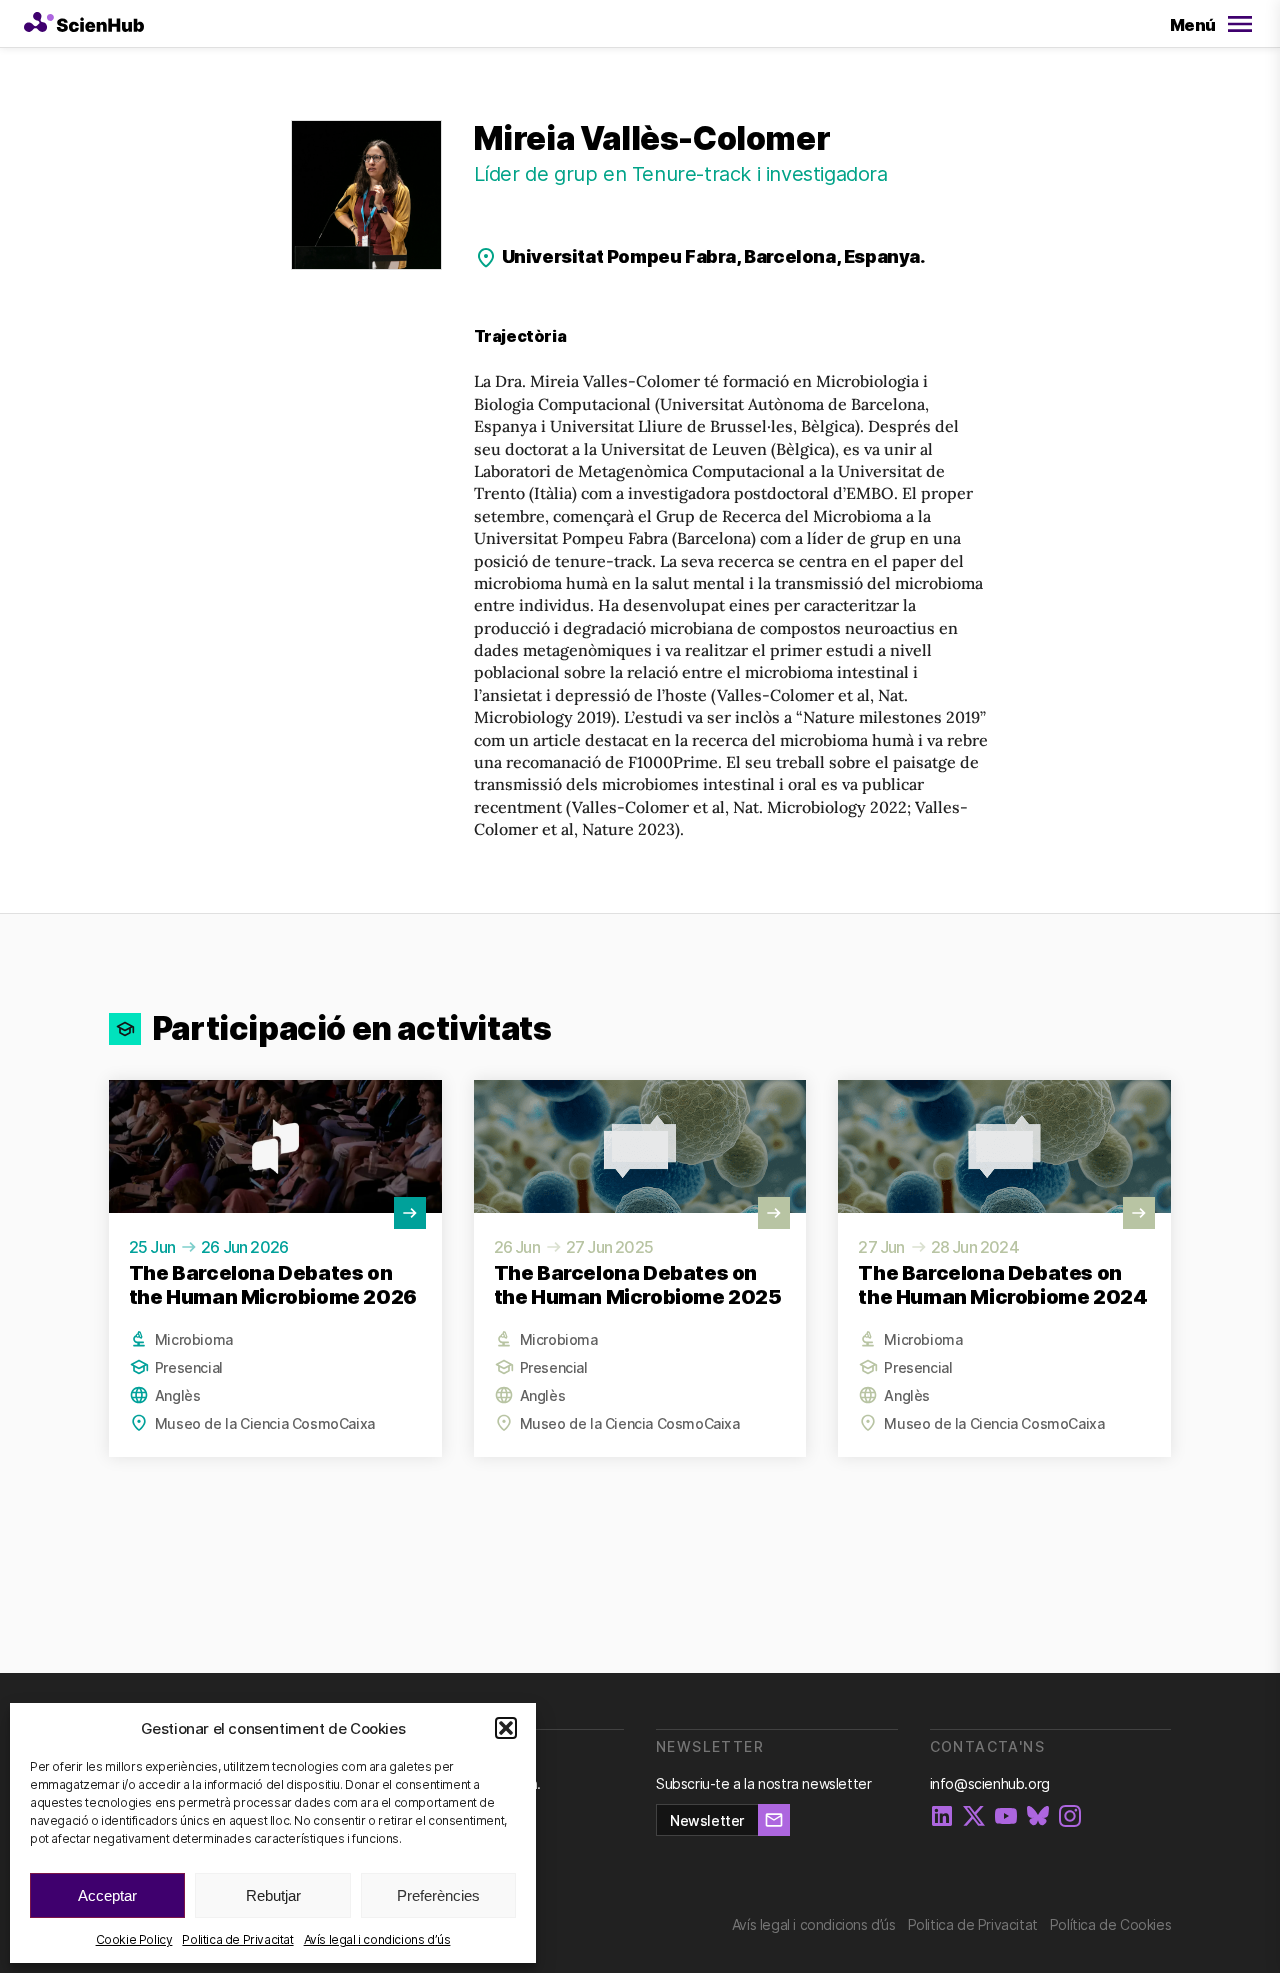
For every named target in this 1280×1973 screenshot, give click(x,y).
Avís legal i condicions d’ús (377, 1939)
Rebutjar (273, 1895)
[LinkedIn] (942, 1817)
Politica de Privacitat (237, 1939)
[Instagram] (1070, 1817)
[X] (974, 1817)
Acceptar (107, 1895)
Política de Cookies (1110, 1924)
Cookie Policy (134, 1939)
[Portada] (84, 24)
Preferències (438, 1895)
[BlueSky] (1038, 1817)
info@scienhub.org (990, 1783)
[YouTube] (1006, 1817)
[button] (506, 1728)
